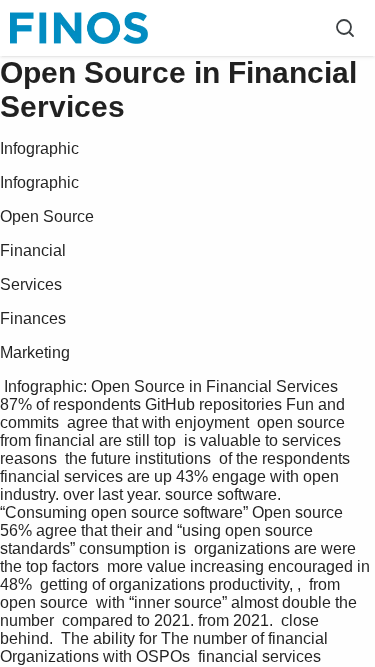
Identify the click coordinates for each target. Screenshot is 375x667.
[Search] (345, 28)
